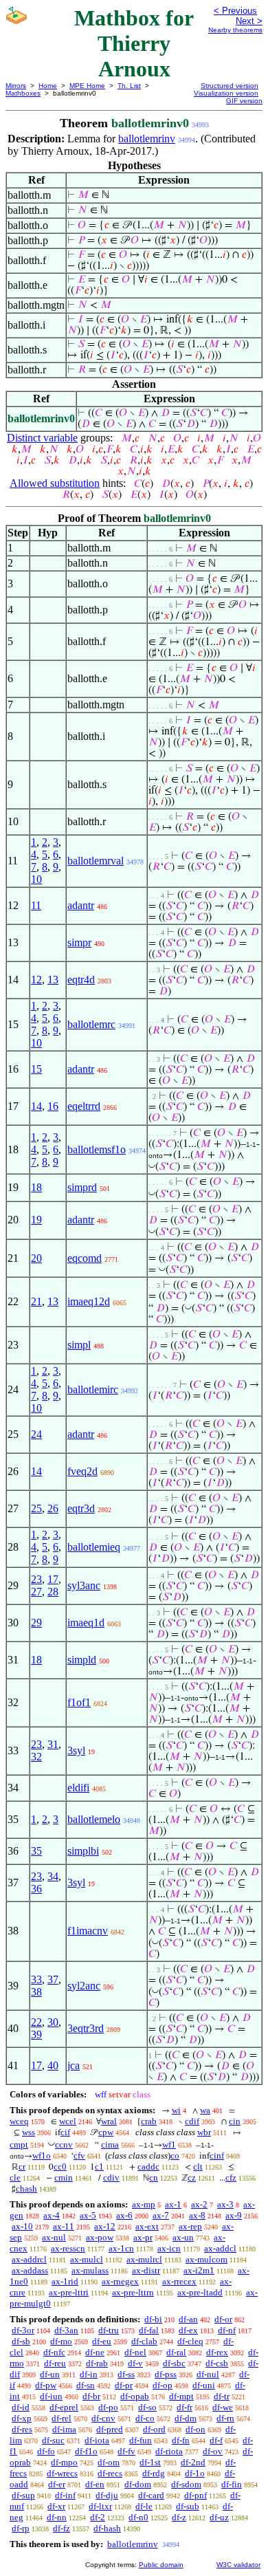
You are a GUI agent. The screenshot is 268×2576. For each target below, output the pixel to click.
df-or (223, 2319)
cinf (217, 2155)
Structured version (230, 86)
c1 (99, 2166)
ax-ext (147, 2226)
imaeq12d (89, 1301)
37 (53, 1979)
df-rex (217, 2352)
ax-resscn (68, 2248)
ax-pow (100, 2237)
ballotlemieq (94, 1547)
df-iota (97, 2440)
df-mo (61, 2341)
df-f (216, 2440)
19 (36, 1220)
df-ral (176, 2352)
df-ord (154, 2429)
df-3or (23, 2330)
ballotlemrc (91, 1024)
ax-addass (30, 2270)
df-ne (95, 2352)
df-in (89, 2374)
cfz (231, 2177)
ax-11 (64, 2226)
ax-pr (143, 2237)
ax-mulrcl (144, 2259)
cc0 (60, 2166)
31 (53, 1744)
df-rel (62, 2418)
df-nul (208, 2374)
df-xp (22, 2418)
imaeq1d (86, 1623)
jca (74, 2065)
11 (36, 905)
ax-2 (199, 2204)
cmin (64, 2177)
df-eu (102, 2341)
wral (109, 2121)
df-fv (126, 2451)
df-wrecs (62, 2473)
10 (36, 879)
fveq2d (82, 1471)
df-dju (107, 2495)
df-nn (57, 2517)
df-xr (56, 2506)
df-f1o (86, 2451)
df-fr (185, 2407)
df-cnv (103, 2418)
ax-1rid (65, 2281)
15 (36, 1069)
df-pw (46, 2385)
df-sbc (174, 2363)
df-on (196, 2429)
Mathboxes (23, 93)
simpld (82, 1660)
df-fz (62, 2528)
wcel (68, 2121)
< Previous (235, 11)
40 (53, 2065)
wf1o (42, 2155)
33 (36, 1979)
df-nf (227, 2330)
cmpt (19, 2144)
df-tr (222, 2396)
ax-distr (146, 2270)
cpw (106, 2132)
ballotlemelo (94, 1819)
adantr (81, 905)
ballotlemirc (93, 1389)
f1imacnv (88, 1931)
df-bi (153, 2319)
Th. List (129, 86)
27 (36, 1592)
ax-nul (54, 2237)
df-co (145, 2418)
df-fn (181, 2440)
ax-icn (169, 2248)
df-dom (138, 2484)
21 (36, 1301)
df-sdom (186, 2484)
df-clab (144, 2341)
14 (36, 1106)
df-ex (188, 2330)
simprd (82, 1187)
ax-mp (144, 2204)
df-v (135, 2363)
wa (205, 2110)
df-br (91, 2396)
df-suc (53, 2440)
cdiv (111, 2177)
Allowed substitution (55, 483)
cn (154, 2177)
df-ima (64, 2429)
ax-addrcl (29, 2259)
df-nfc (54, 2352)
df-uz (219, 2517)
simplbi (83, 1851)
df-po (108, 2407)
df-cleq (190, 2341)
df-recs (110, 2473)
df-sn (86, 2385)
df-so (147, 2407)
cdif (192, 2121)
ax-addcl (220, 2248)
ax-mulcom (206, 2259)
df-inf (65, 2495)
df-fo (46, 2451)
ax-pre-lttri (69, 2292)
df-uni (204, 2385)
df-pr (124, 2385)
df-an (188, 2319)
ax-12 (105, 2226)
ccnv (64, 2144)
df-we (223, 2407)
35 (36, 1851)
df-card (151, 2495)
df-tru (109, 2330)
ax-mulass (90, 2270)
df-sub (188, 2506)
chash (26, 2188)
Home (48, 86)
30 (53, 2022)
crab (149, 2121)
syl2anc (84, 1986)
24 (36, 1434)
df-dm (186, 2418)
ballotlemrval (96, 861)
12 (36, 980)
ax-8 (197, 2215)
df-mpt (181, 2396)
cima (110, 2144)
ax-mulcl (87, 2259)
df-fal (149, 2330)
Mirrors (16, 86)
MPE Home (87, 86)
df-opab (135, 2396)
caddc (148, 2166)
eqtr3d (81, 1508)
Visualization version (226, 93)
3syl (76, 1750)
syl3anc (84, 1585)
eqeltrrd (84, 1106)
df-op (163, 2385)
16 (53, 1106)
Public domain (161, 2565)
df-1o (195, 2473)
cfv (79, 2155)
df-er (57, 2484)
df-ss (126, 2374)
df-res (22, 2429)
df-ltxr (100, 2506)
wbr (204, 2132)
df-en (95, 2484)
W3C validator (238, 2565)
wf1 (169, 2144)
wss (29, 2132)
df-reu (55, 2363)
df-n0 (138, 2517)
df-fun (141, 2440)
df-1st (150, 2462)
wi (176, 2110)
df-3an (66, 2330)
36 (36, 1889)
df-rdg (154, 2473)
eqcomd (85, 1258)
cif (65, 2132)
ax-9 (234, 2215)
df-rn (225, 2418)
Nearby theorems (235, 30)
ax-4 (52, 2215)
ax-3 (225, 2204)
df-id (21, 2407)
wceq (19, 2121)
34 (53, 1876)
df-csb (217, 2363)
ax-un (183, 2237)
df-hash (107, 2528)
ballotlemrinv (147, 139)
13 (53, 980)
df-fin (232, 2484)
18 (36, 1187)
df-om (109, 2462)
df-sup (23, 2495)
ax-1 (173, 2204)
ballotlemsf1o (97, 1149)
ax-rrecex (179, 2281)
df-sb (21, 2341)
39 (36, 2034)
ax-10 (22, 2226)
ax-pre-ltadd (200, 2292)
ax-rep (190, 2226)
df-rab (97, 2363)
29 (36, 1623)
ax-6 (124, 2215)
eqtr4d (81, 980)
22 (36, 2022)
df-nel (135, 2352)
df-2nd (193, 2462)
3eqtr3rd (86, 2028)
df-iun (51, 2396)
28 (53, 1592)
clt (198, 2166)
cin (235, 2121)
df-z (179, 2517)
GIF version (244, 101)
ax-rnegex (120, 2281)
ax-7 (161, 2215)
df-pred (110, 2429)
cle (15, 2177)
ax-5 (88, 2215)
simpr (79, 942)
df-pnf (196, 2495)
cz (192, 2177)
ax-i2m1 (199, 2270)
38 (36, 1992)
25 (36, 1508)
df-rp (21, 2528)
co (175, 2155)
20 (36, 1258)
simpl (79, 1345)
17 (53, 1579)
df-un (50, 2374)
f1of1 (79, 1702)
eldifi (78, 1788)
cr (22, 2166)
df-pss (166, 2374)
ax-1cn (121, 2248)
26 (53, 1508)
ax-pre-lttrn (133, 2292)
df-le (144, 2506)
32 (36, 1757)
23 (36, 1579)
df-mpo (64, 2462)
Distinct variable (42, 438)
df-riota (169, 2451)
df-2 (98, 2517)
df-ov (213, 2451)
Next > (249, 21)
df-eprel (64, 2407)
